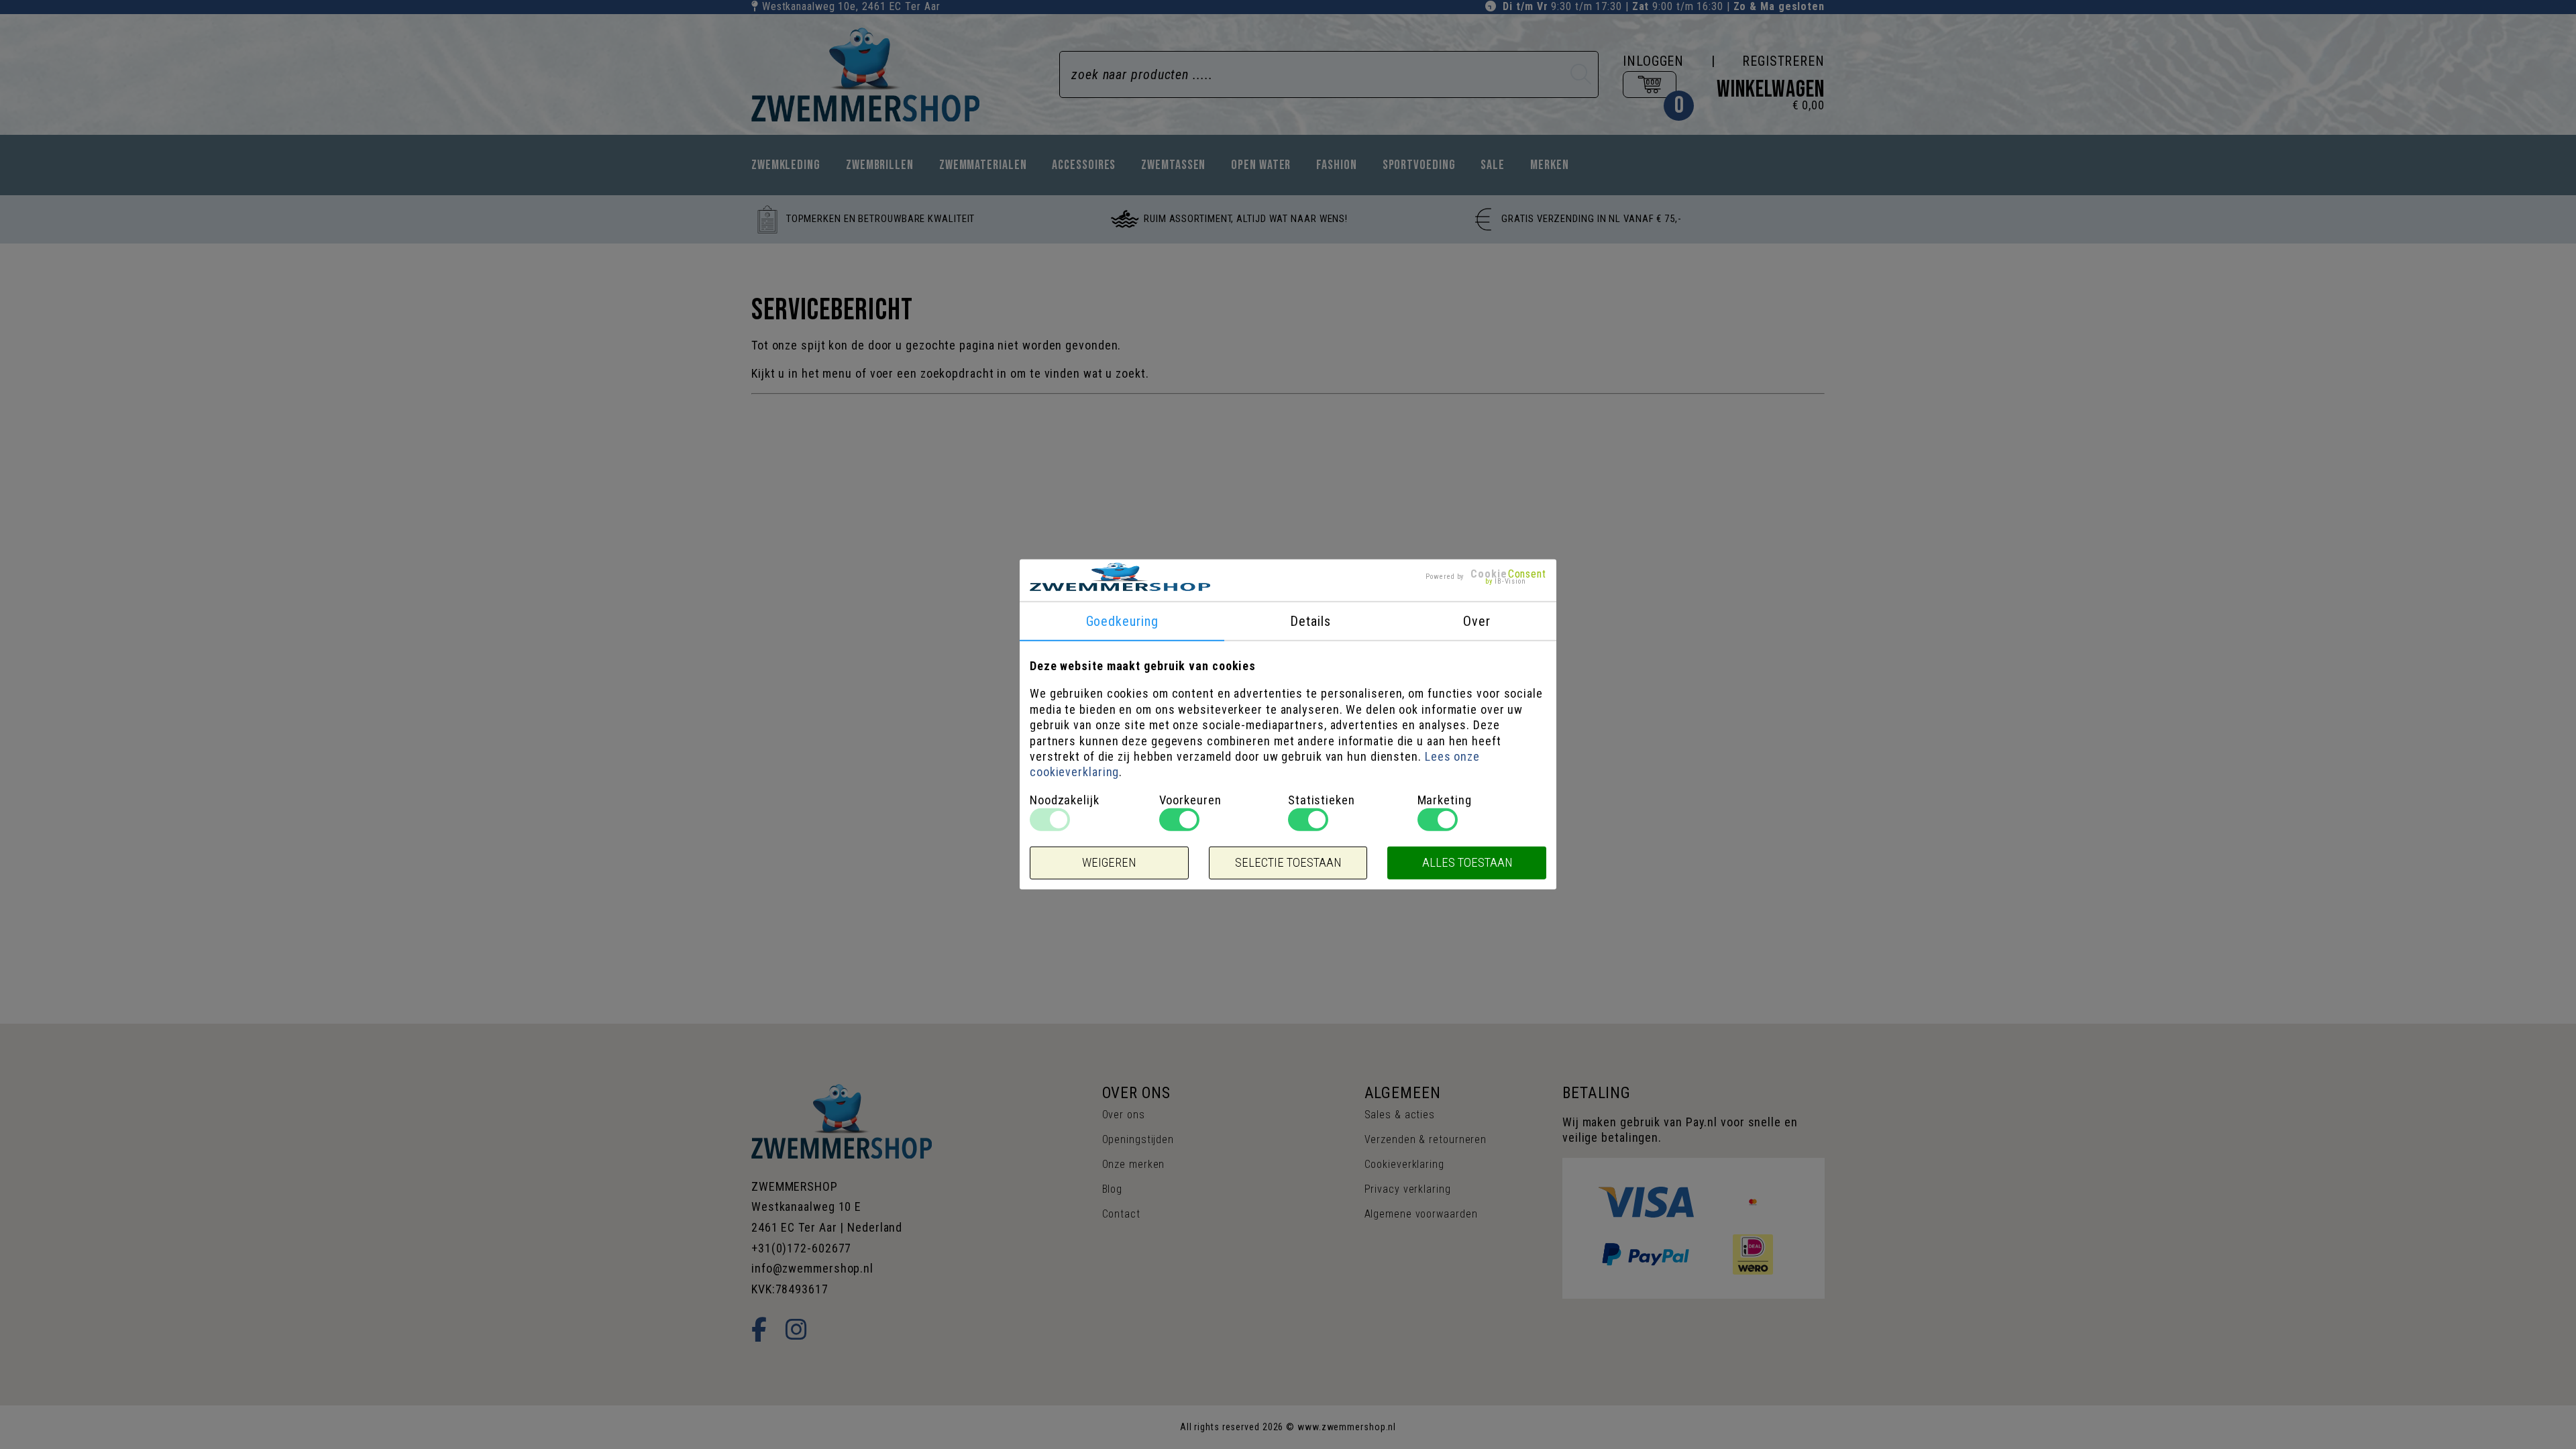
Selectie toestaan (1288, 863)
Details (1310, 621)
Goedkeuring (1122, 621)
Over (1477, 621)
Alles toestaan (1467, 863)
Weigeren (1109, 863)
